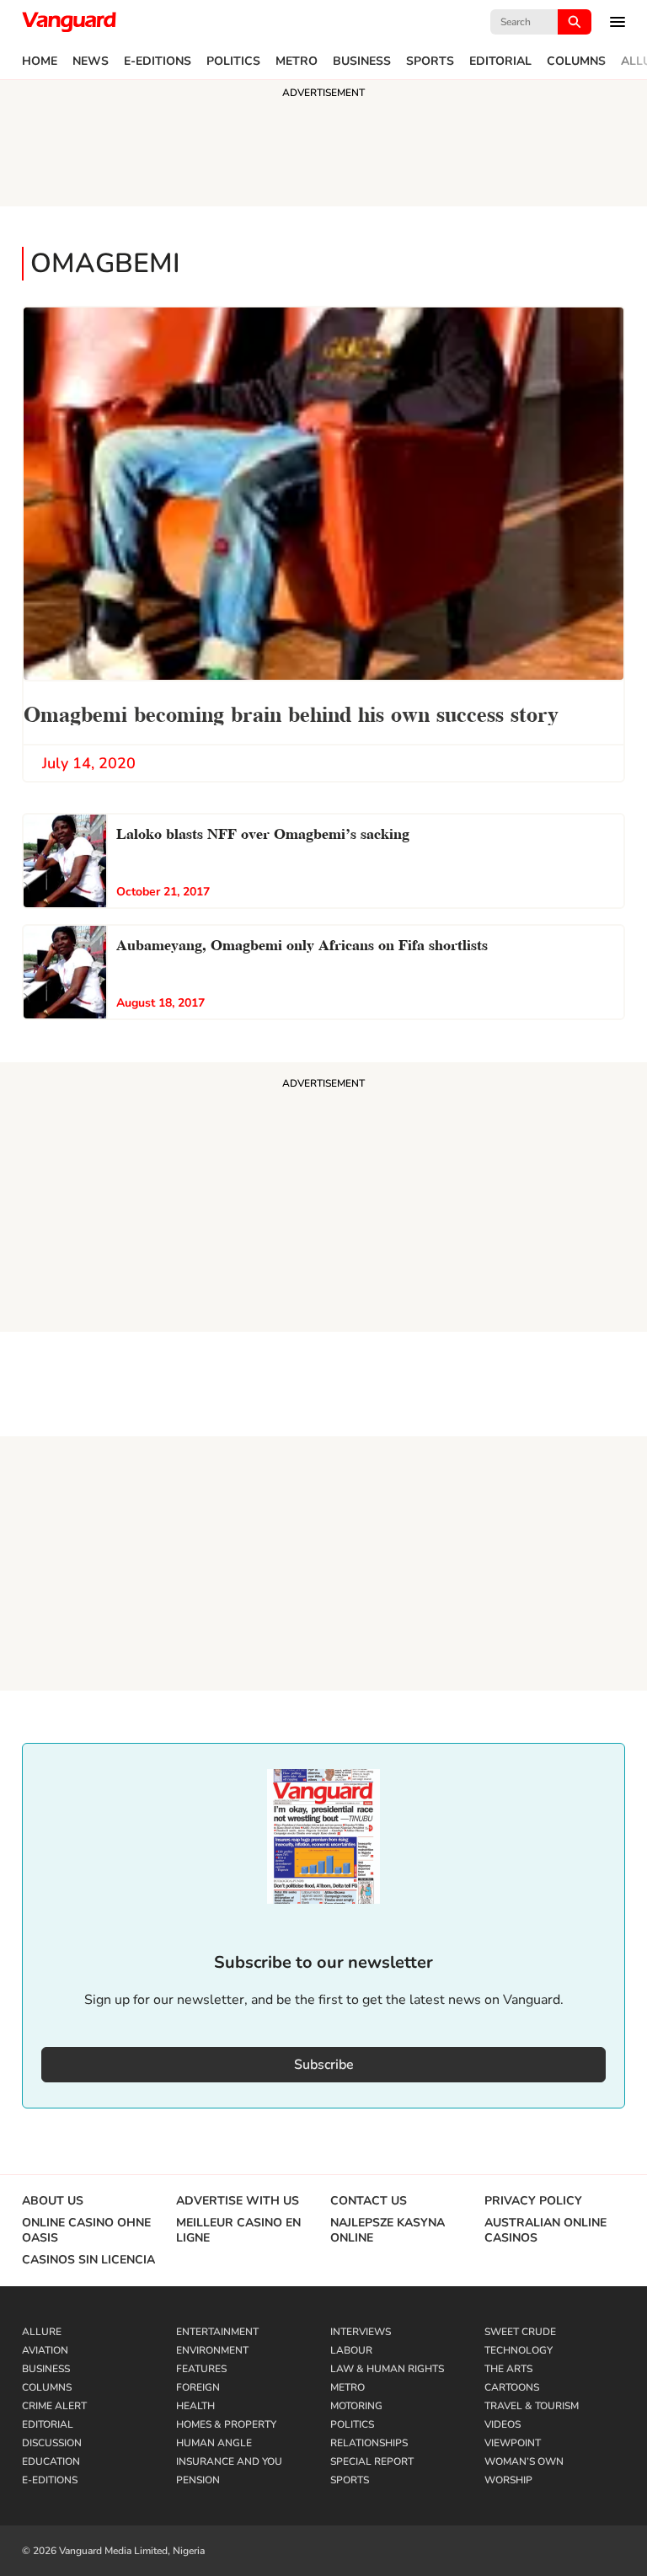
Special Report (372, 2461)
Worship (508, 2480)
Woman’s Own (524, 2461)
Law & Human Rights (387, 2369)
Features (201, 2369)
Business (362, 61)
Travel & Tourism (532, 2406)
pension (198, 2480)
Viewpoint (513, 2443)
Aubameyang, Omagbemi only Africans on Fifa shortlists (302, 943)
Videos (503, 2424)
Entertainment (217, 2332)
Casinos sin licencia (88, 2260)
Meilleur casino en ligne (238, 2231)
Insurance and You (229, 2461)
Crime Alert (54, 2406)
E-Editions (158, 61)
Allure (42, 2332)
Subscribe (324, 2065)
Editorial (500, 61)
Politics (233, 61)
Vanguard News (69, 22)
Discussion (52, 2443)
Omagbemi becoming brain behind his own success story (291, 712)
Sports (430, 61)
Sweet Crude (520, 2332)
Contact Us (369, 2201)
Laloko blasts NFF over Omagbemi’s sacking (263, 832)
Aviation (45, 2350)
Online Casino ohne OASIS (86, 2231)
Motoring (356, 2406)
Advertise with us (238, 2201)
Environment (212, 2350)
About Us (53, 2201)
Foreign (198, 2387)
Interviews (361, 2332)
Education (51, 2461)
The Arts (508, 2369)
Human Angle (214, 2443)
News (91, 61)
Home (40, 61)
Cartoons (512, 2387)
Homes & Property (226, 2424)
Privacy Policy (533, 2201)
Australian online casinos (545, 2231)
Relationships (369, 2443)
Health (195, 2406)
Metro (297, 61)
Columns (576, 61)
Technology (519, 2350)
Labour (351, 2350)
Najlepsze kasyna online (388, 2231)
